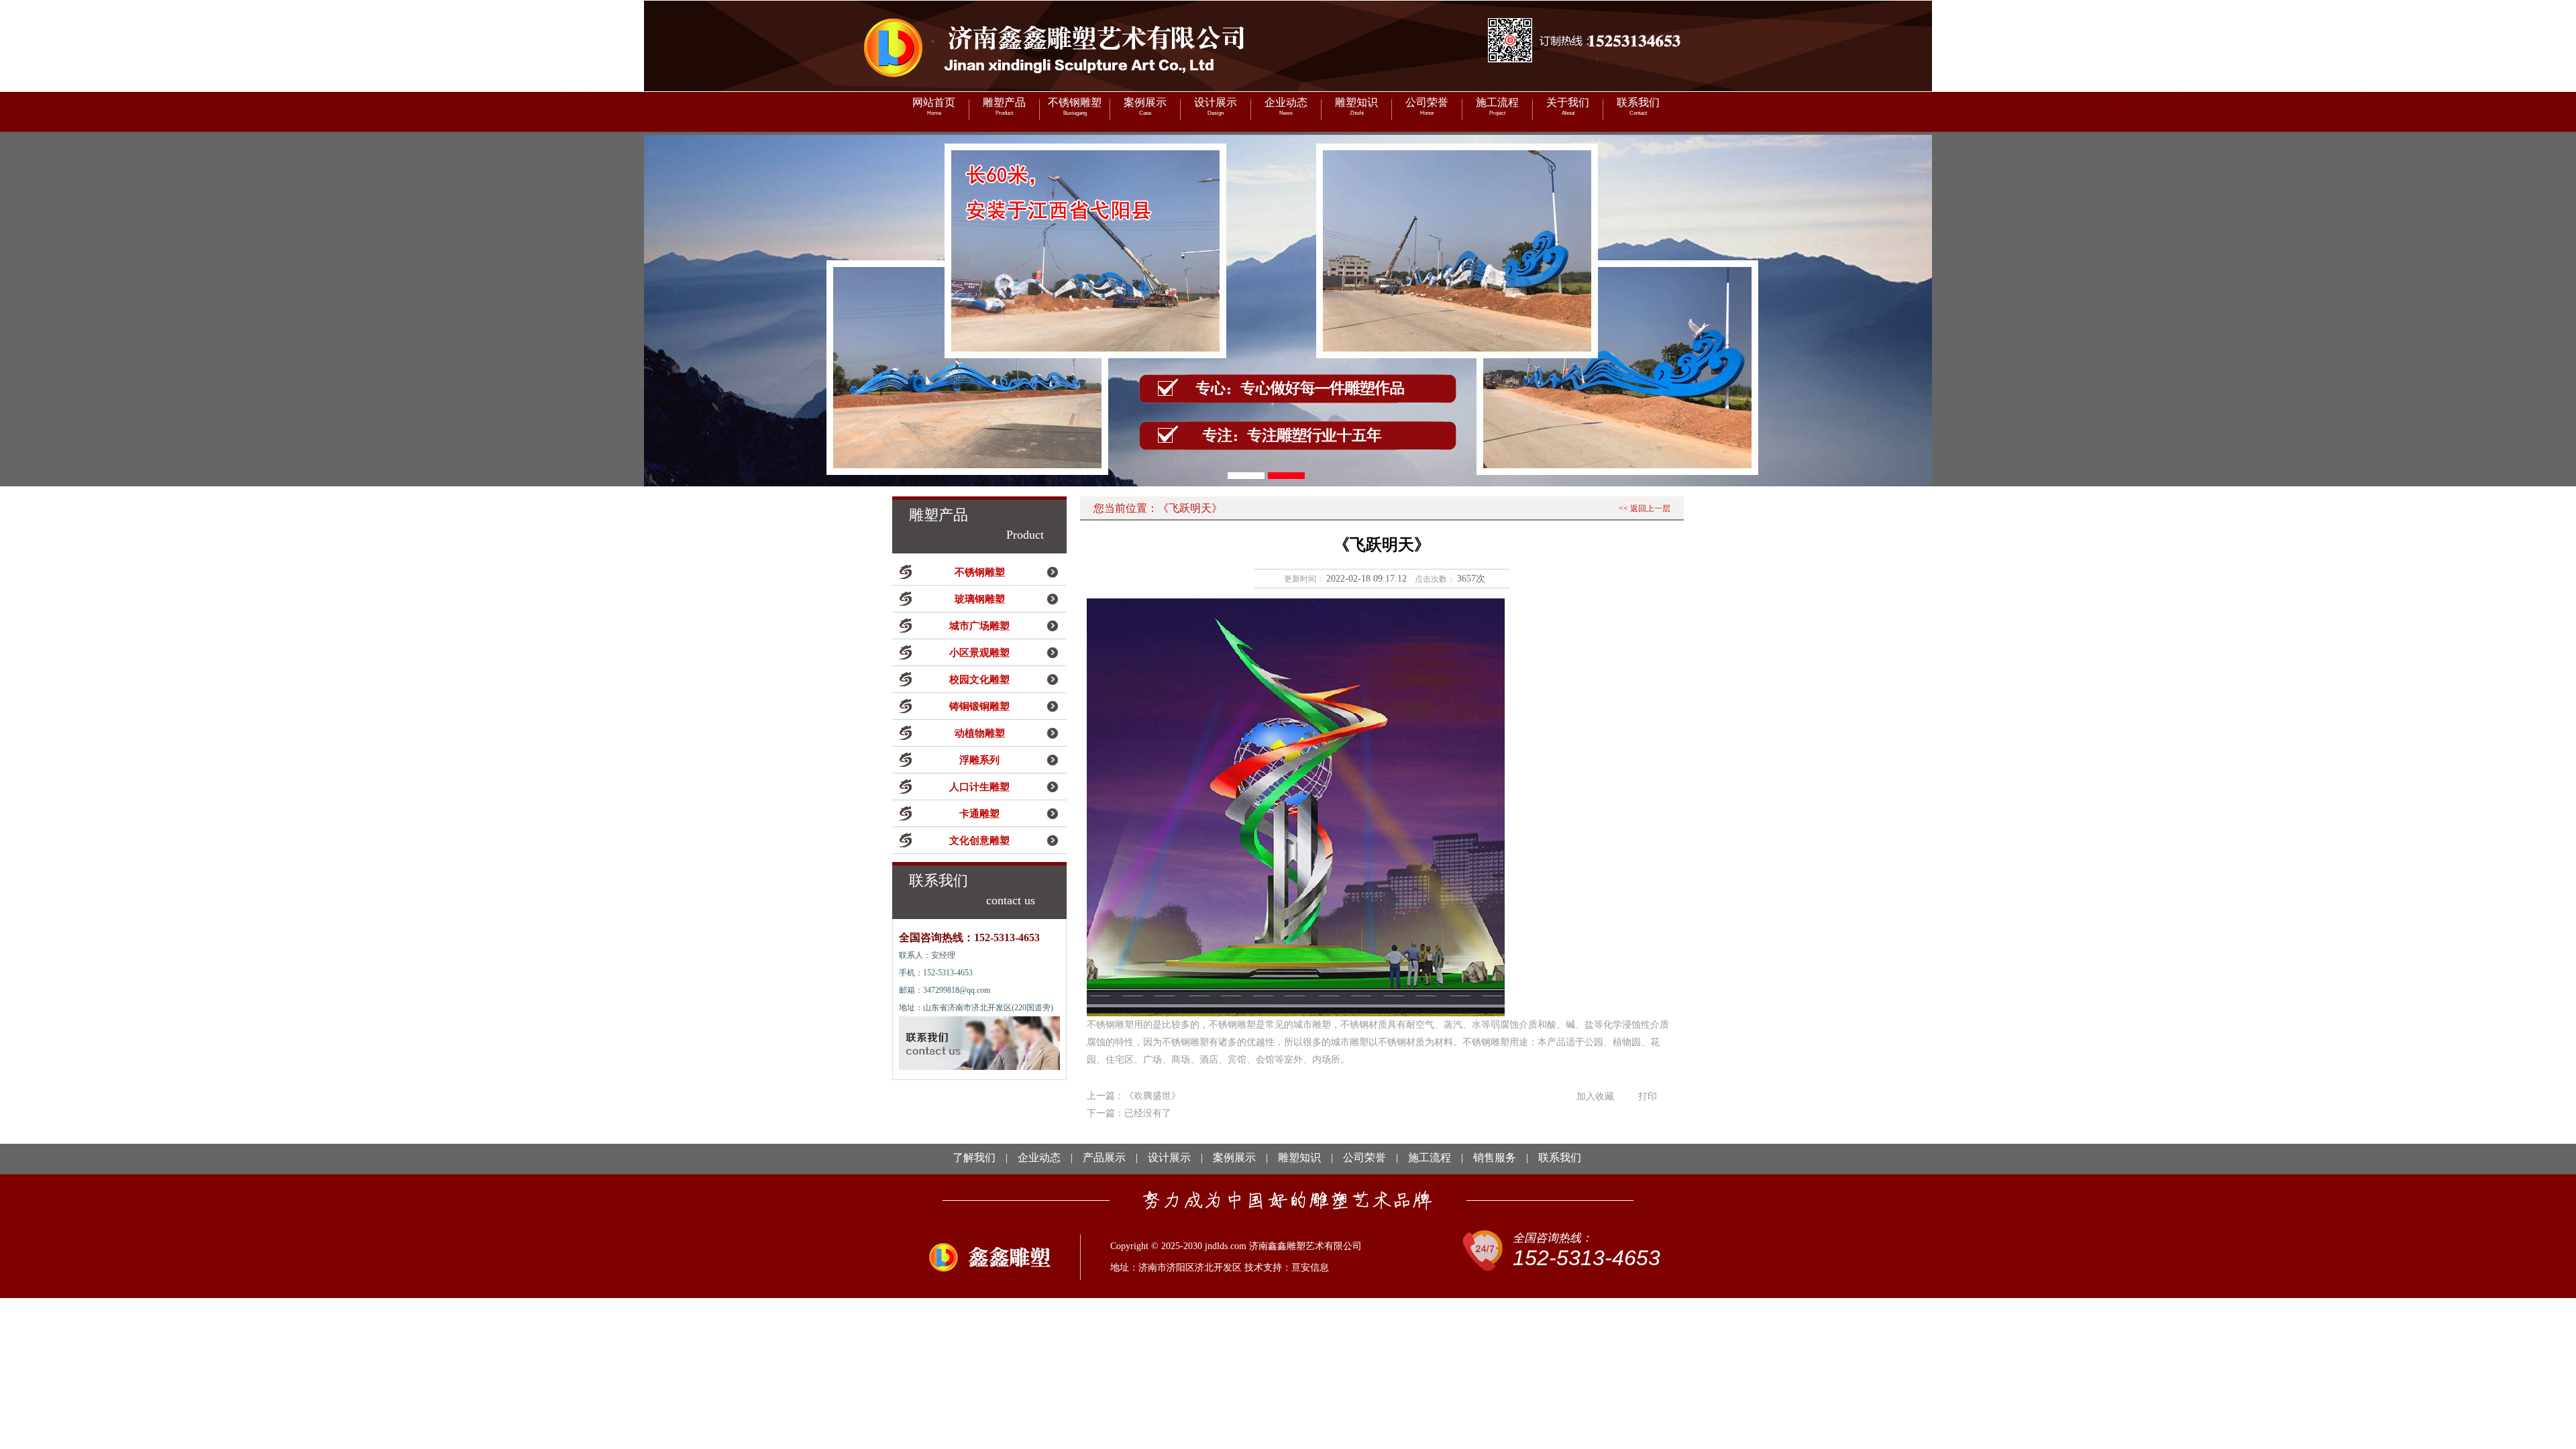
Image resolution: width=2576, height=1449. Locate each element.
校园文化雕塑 (979, 680)
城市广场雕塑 (979, 626)
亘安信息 (1310, 1268)
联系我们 (1638, 106)
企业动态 (1286, 106)
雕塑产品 (1004, 106)
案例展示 (1145, 106)
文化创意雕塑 (979, 841)
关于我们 (1568, 106)
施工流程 (1497, 106)
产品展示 (1104, 1158)
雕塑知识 (1356, 106)
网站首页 (934, 106)
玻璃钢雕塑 (980, 599)
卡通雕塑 (979, 814)
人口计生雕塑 (979, 787)
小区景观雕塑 (979, 653)
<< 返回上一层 (1645, 508)
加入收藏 (1595, 1096)
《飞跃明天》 (1190, 508)
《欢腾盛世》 (1152, 1096)
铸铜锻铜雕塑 (979, 706)
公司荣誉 (1427, 106)
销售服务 (1495, 1158)
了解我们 (974, 1158)
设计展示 (1216, 106)
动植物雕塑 (980, 733)
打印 (1648, 1096)
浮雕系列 (979, 760)
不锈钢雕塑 (1075, 106)
